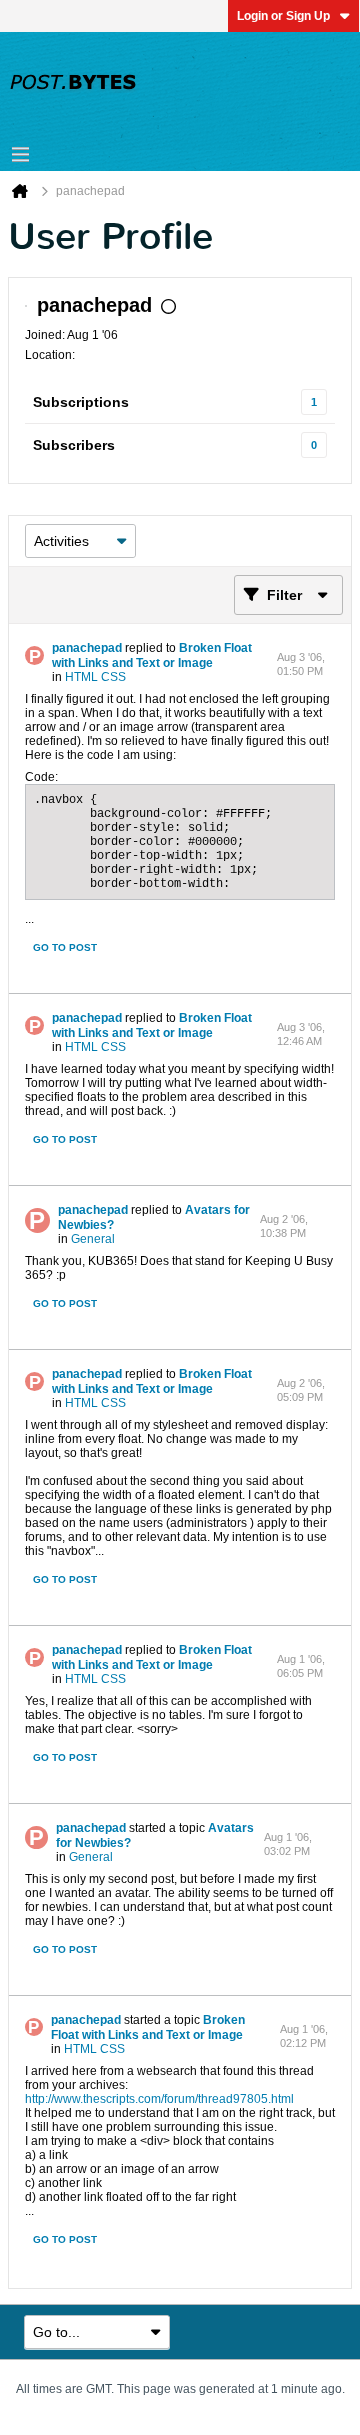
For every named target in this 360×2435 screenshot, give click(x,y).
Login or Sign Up (283, 16)
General (93, 1239)
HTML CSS (95, 677)
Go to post (65, 947)
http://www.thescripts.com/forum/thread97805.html (159, 2099)
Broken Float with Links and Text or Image (152, 655)
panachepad (87, 648)
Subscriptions (81, 402)
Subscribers (74, 445)
